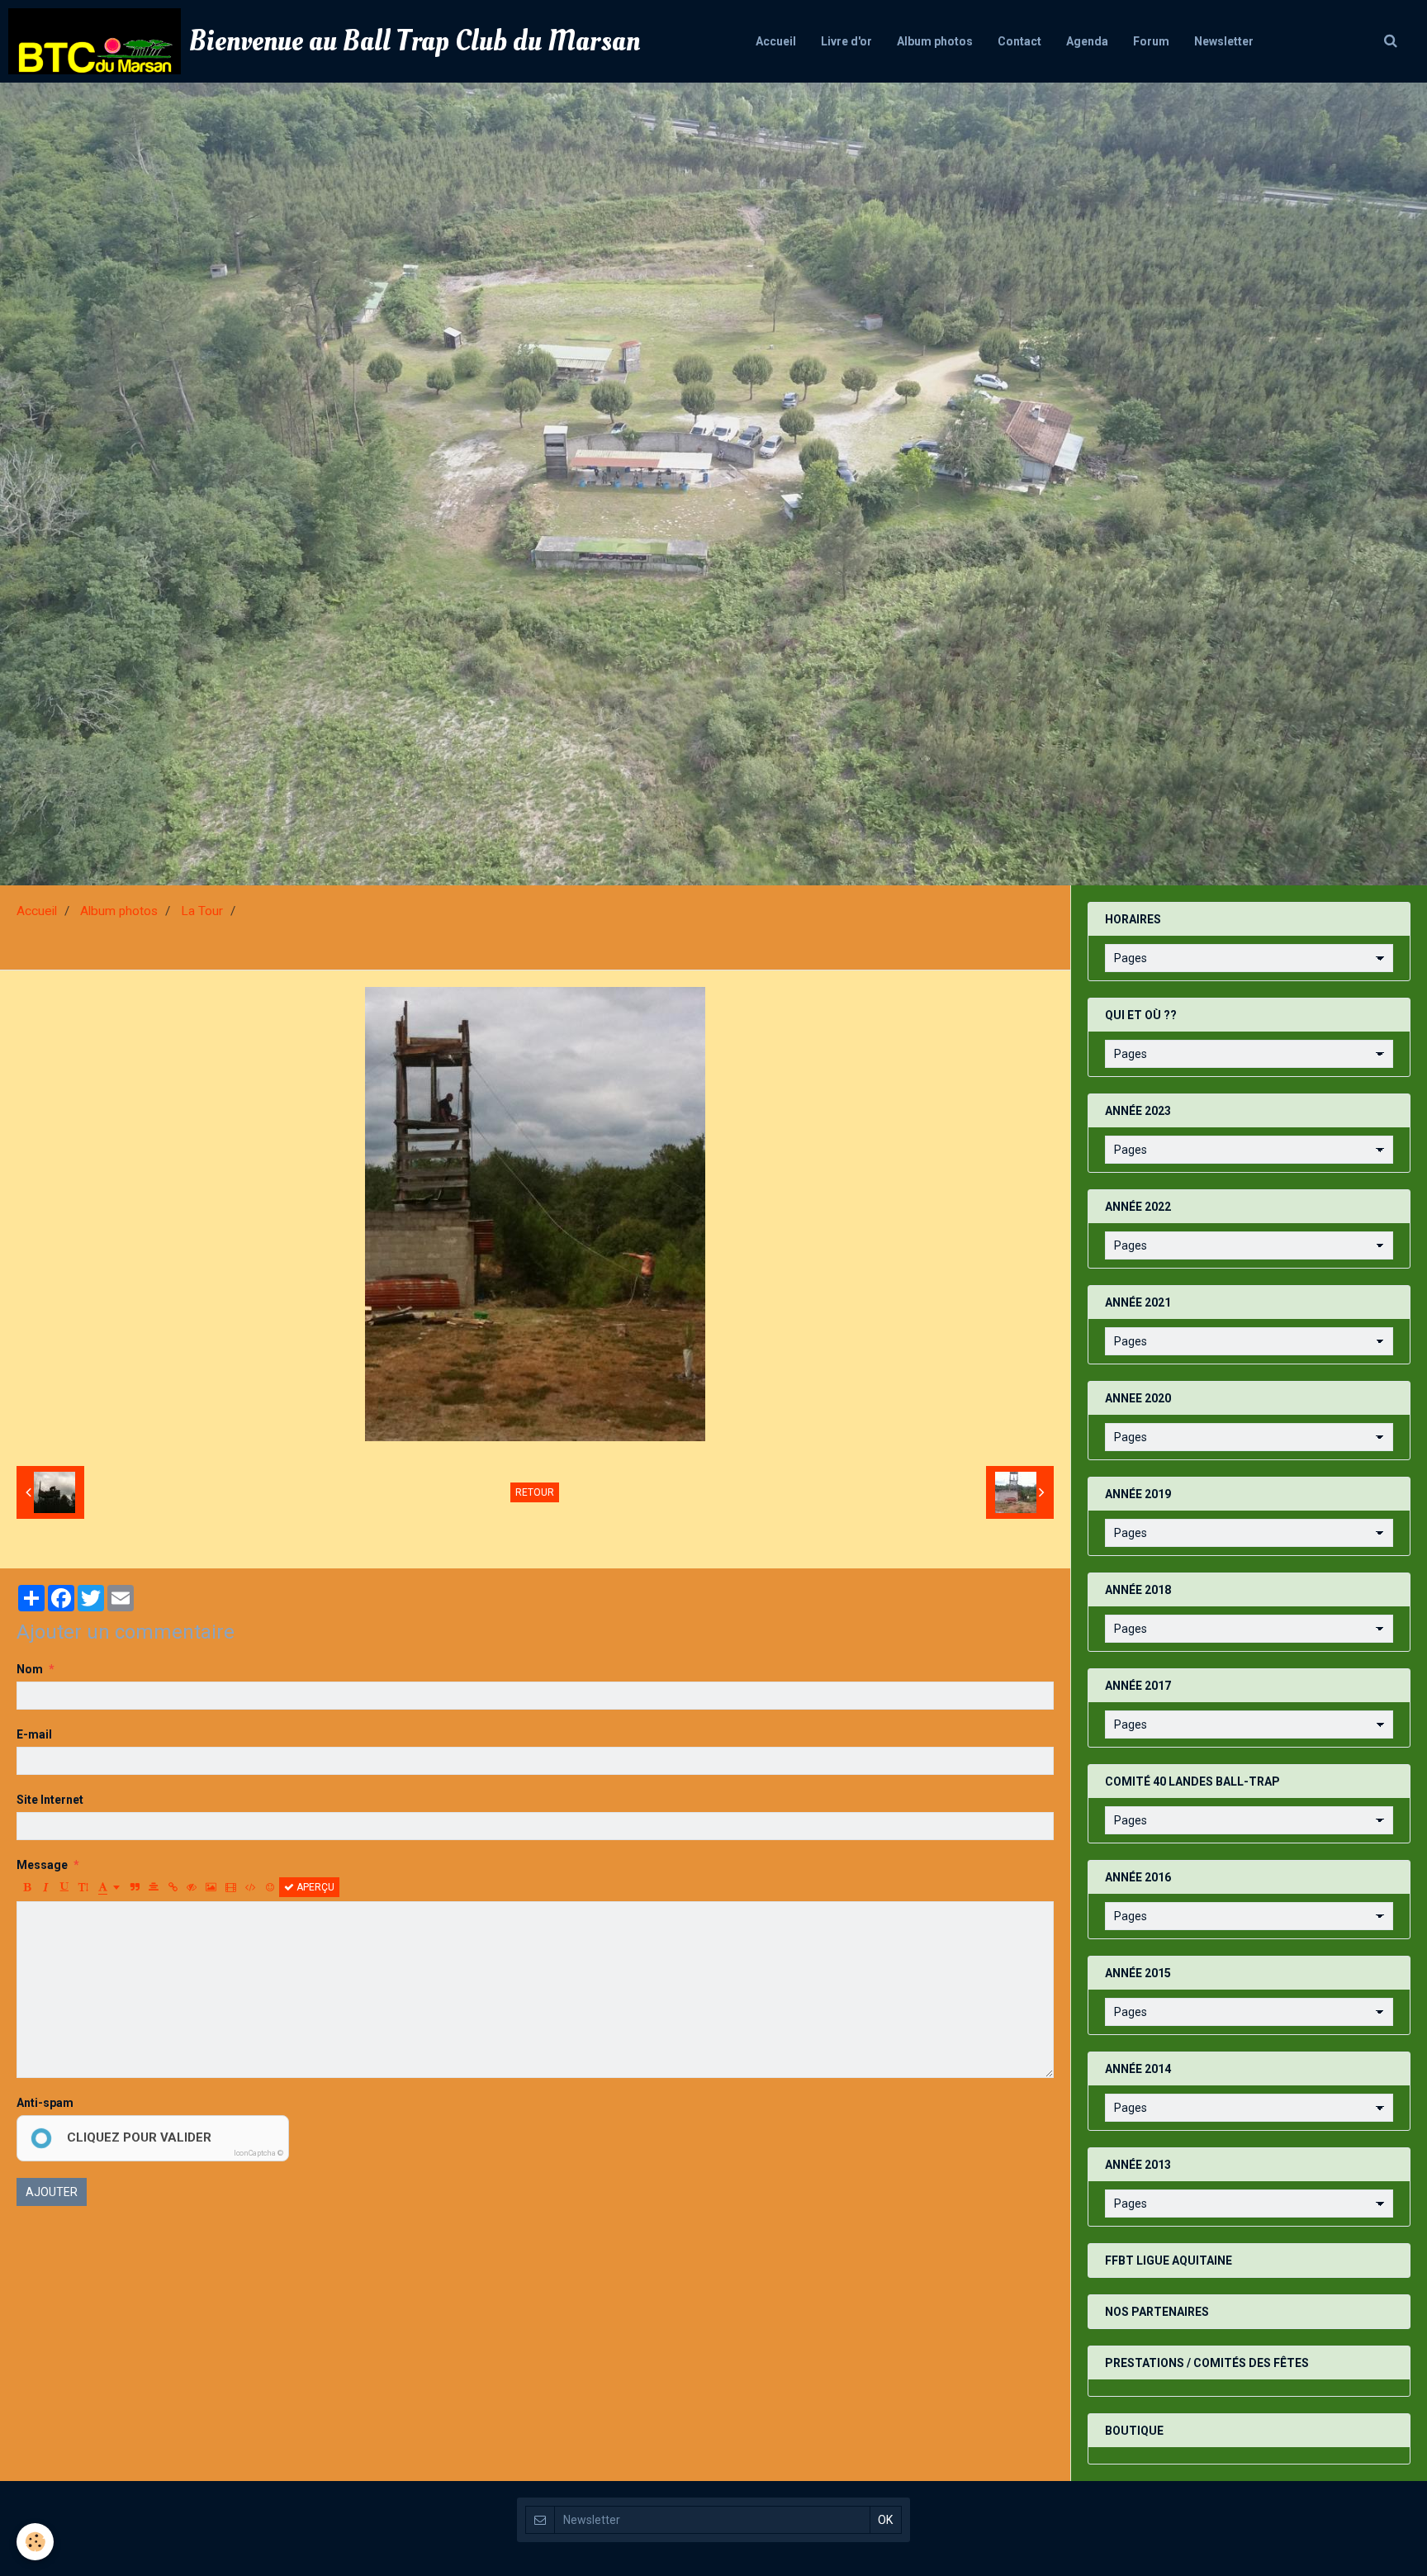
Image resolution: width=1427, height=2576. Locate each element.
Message (42, 1865)
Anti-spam (45, 2103)
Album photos (935, 41)
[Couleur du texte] (109, 1887)
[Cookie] (35, 2542)
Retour (535, 1492)
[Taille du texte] (83, 1887)
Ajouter (52, 2192)
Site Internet (50, 1800)
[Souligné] (64, 1887)
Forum (1151, 41)
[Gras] (26, 1887)
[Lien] (173, 1887)
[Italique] (45, 1887)
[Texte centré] (154, 1887)
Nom (30, 1669)
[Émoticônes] (270, 1887)
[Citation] (135, 1887)
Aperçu (314, 1887)
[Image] (211, 1887)
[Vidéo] (231, 1887)
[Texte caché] (192, 1887)
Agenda (1087, 41)
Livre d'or (846, 41)
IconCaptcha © (258, 2153)
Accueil (776, 41)
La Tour (202, 911)
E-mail (34, 1734)
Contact (1019, 41)
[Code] (251, 1887)
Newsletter (1224, 41)
